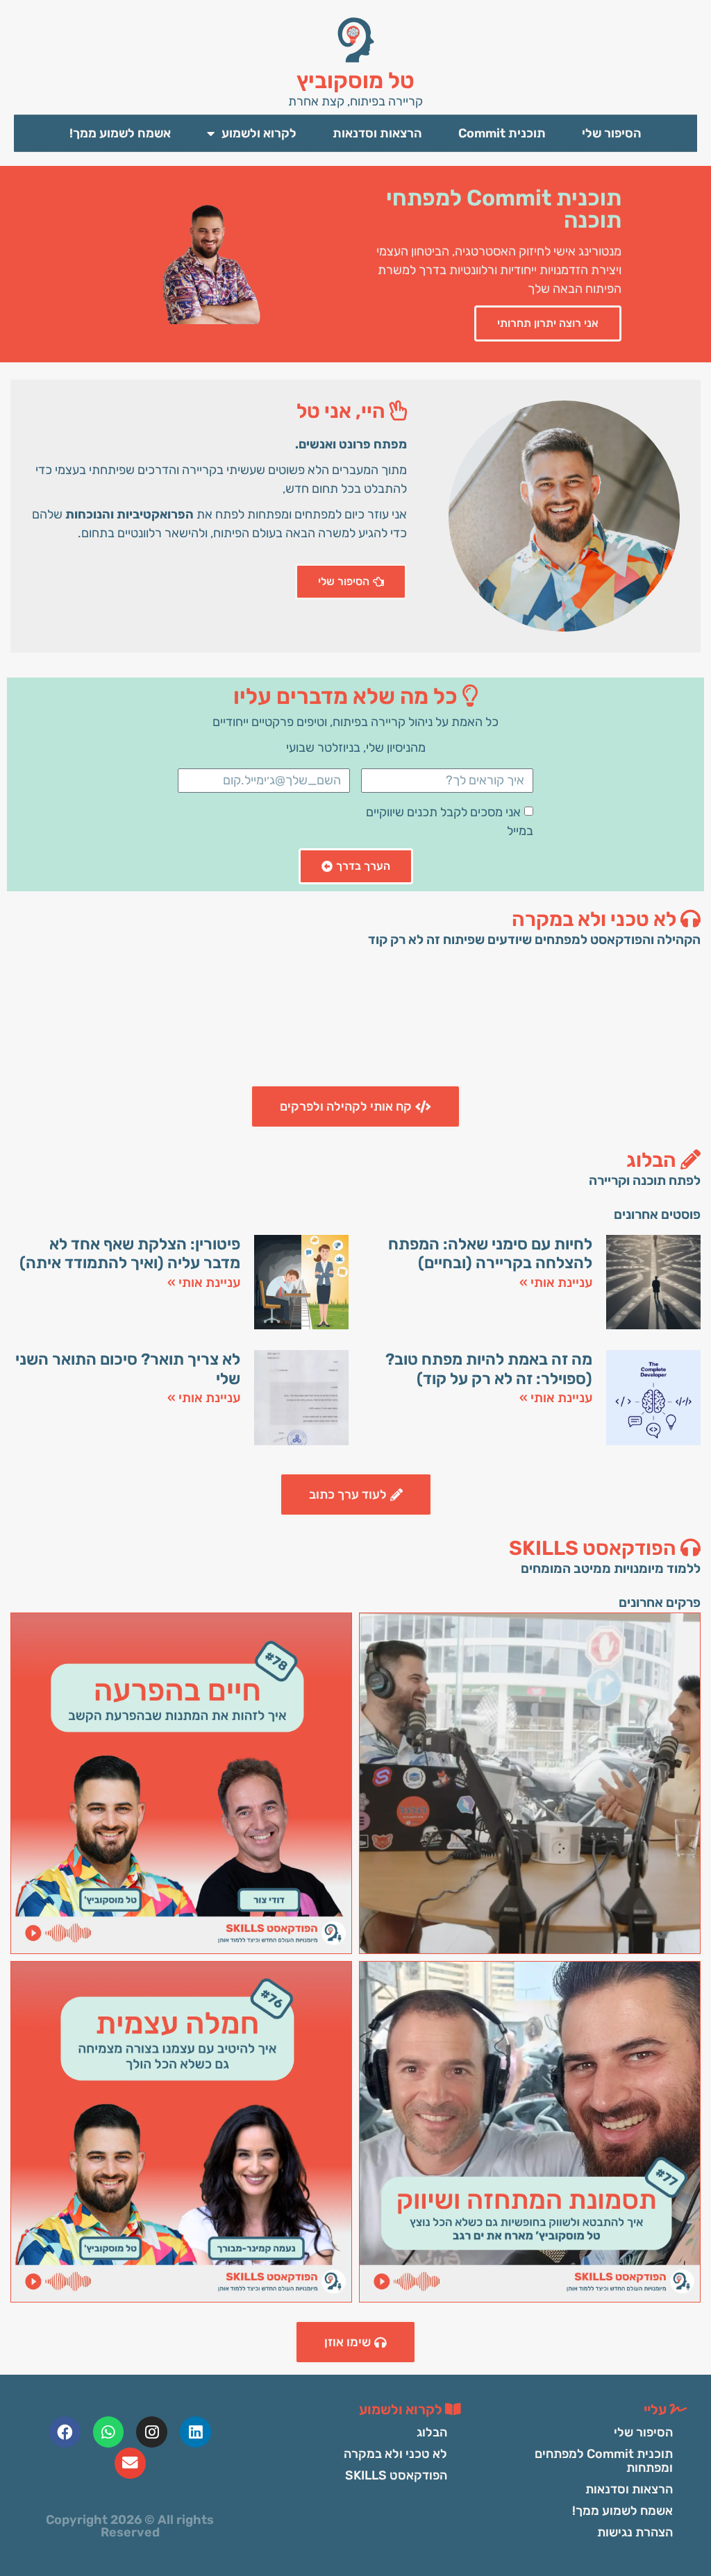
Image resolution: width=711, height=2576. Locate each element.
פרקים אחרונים (660, 1602)
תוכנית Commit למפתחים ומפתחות (604, 2461)
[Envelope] (130, 2463)
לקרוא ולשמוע (259, 133)
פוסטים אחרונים (657, 1214)
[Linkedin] (195, 2432)
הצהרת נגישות (635, 2532)
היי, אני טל (343, 411)
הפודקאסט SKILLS (595, 1548)
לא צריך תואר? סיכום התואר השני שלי (128, 1369)
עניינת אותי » (556, 1282)
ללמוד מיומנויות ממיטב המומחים (611, 1568)
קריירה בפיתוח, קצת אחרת (355, 101)
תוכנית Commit (502, 133)
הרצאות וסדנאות (377, 133)
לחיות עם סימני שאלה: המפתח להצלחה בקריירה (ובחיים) (490, 1254)
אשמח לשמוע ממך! (120, 133)
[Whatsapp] (109, 2432)
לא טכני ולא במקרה (596, 919)
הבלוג (653, 1160)
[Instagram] (152, 2432)
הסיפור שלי (612, 133)
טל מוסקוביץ (355, 81)
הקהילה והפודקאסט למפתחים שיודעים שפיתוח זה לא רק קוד (534, 940)
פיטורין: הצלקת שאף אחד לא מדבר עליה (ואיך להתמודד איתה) (130, 1254)
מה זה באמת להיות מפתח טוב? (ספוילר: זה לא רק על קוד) (489, 1369)
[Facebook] (65, 2432)
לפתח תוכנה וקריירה (645, 1180)
